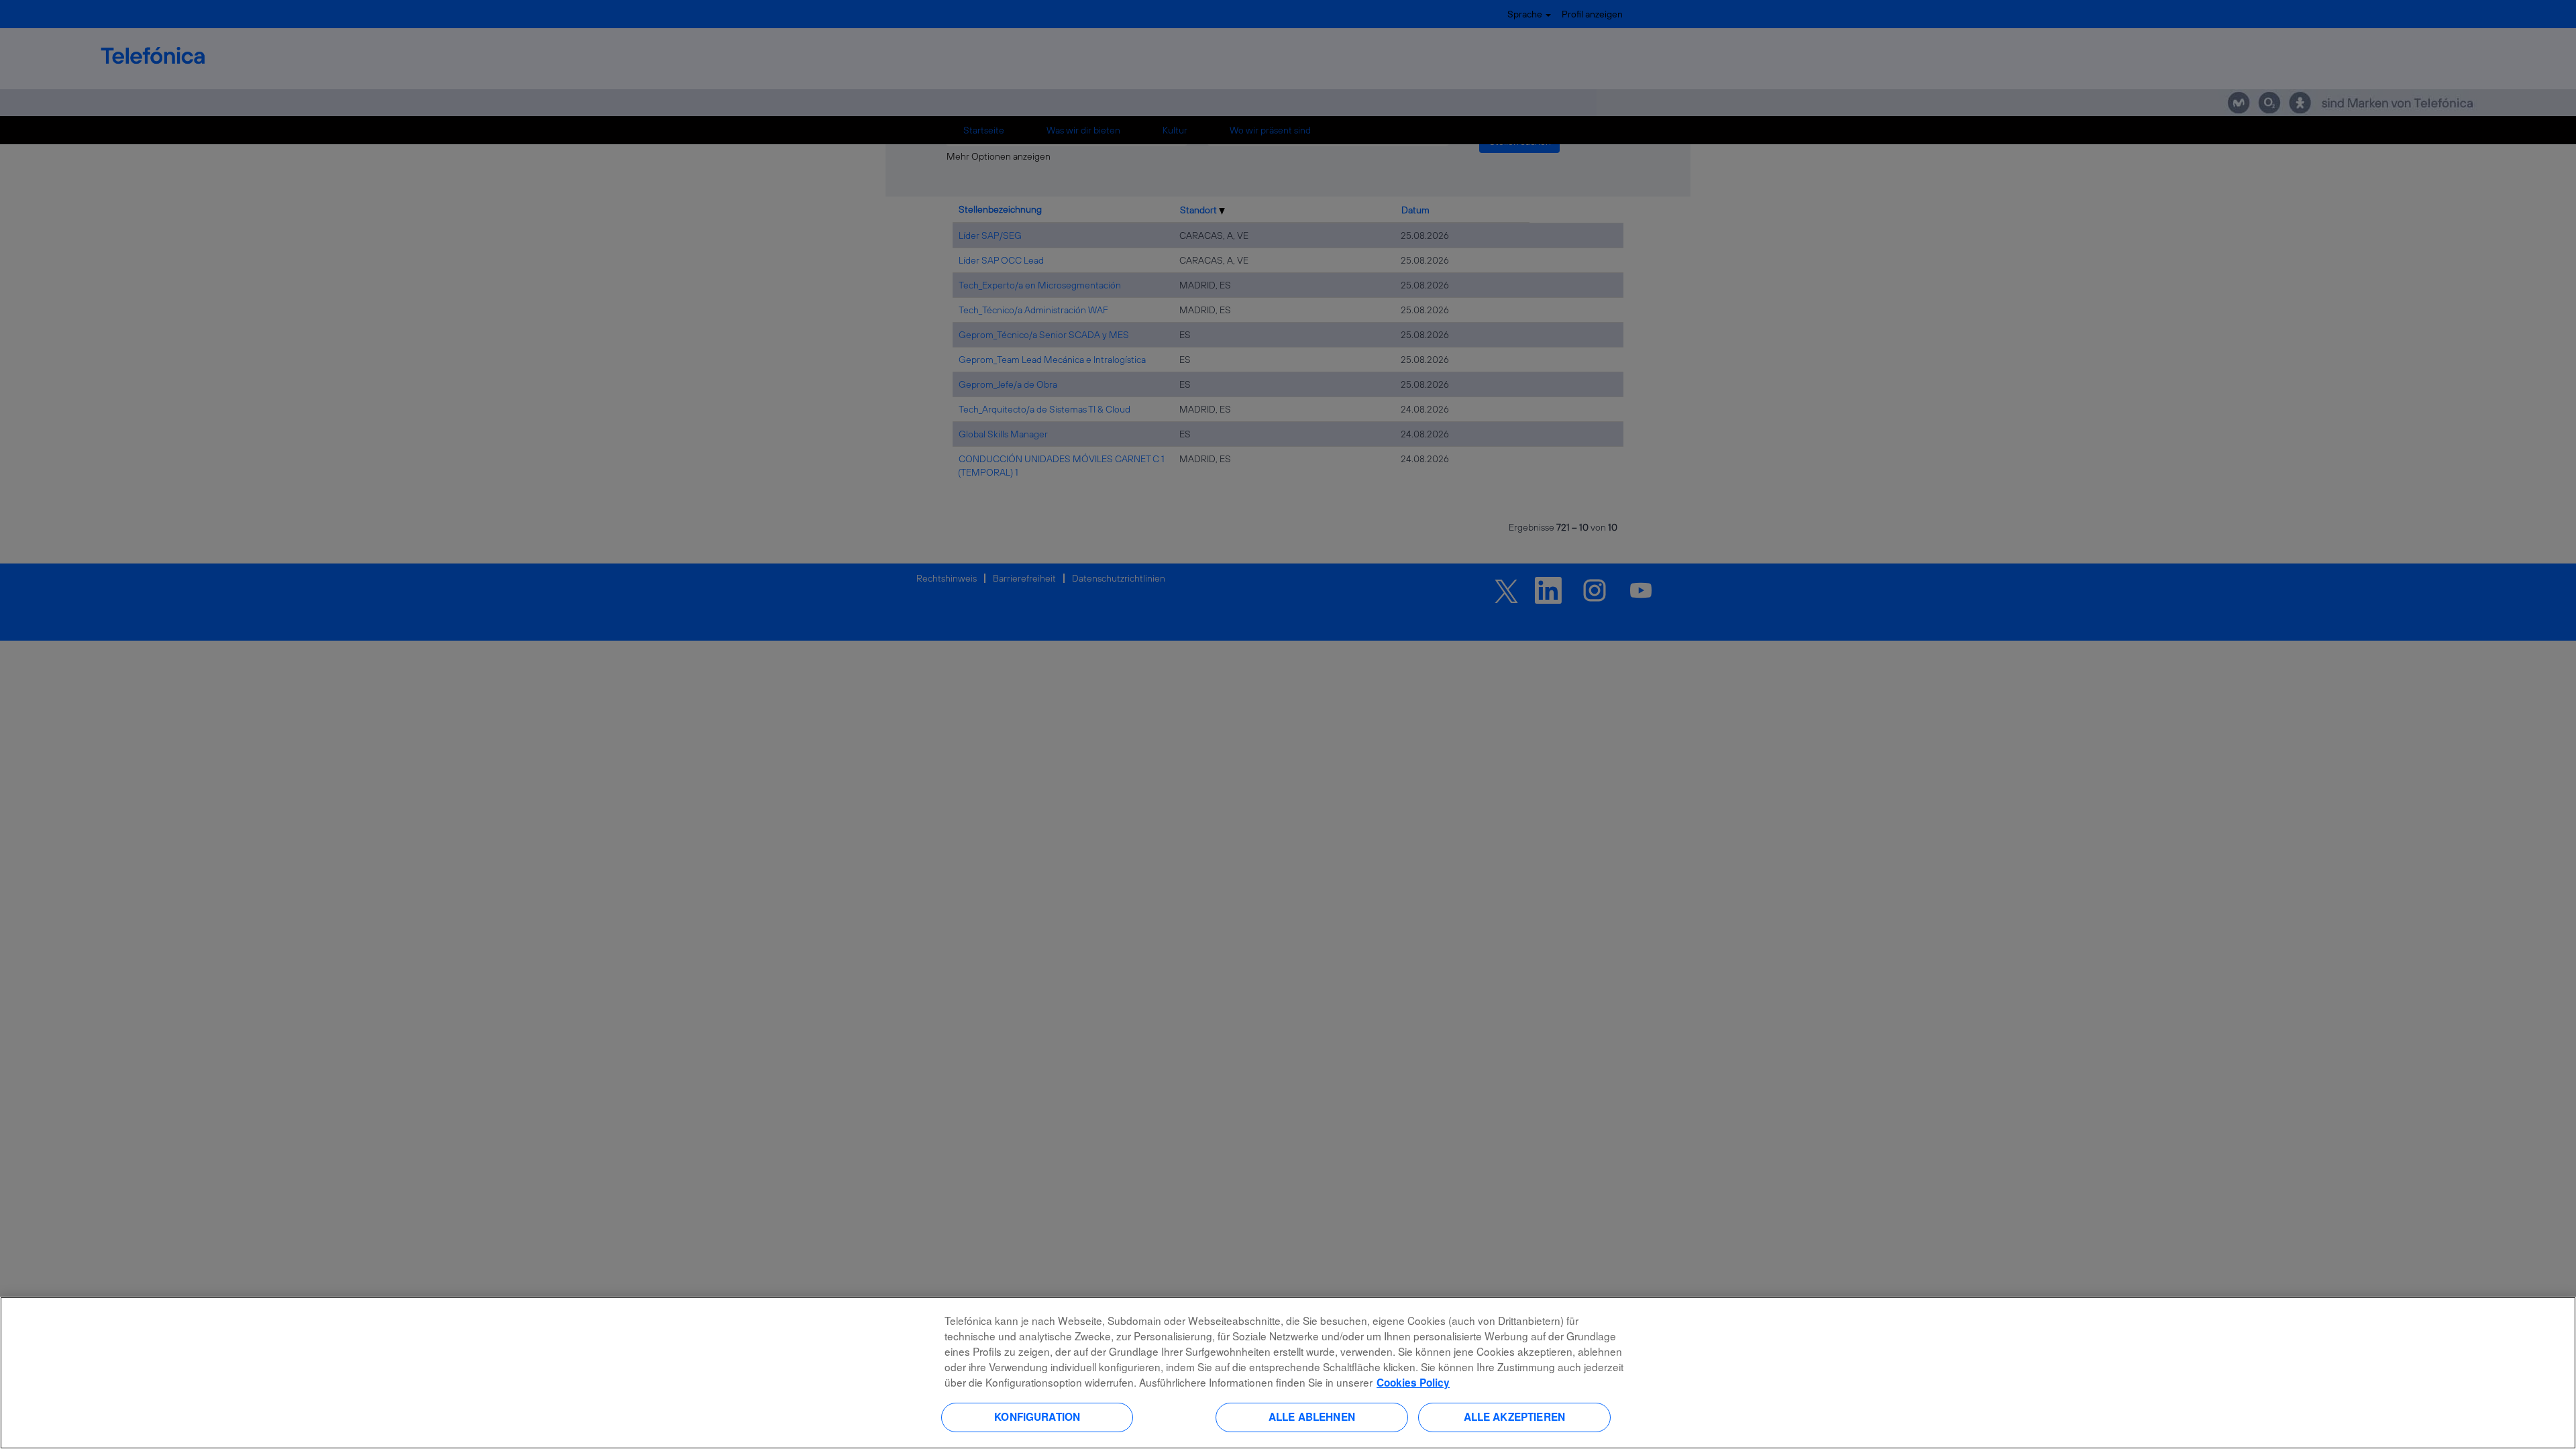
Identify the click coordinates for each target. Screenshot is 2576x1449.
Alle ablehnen (1312, 1417)
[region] (1288, 1373)
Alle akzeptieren (1514, 1417)
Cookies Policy (1413, 1383)
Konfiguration (1037, 1417)
